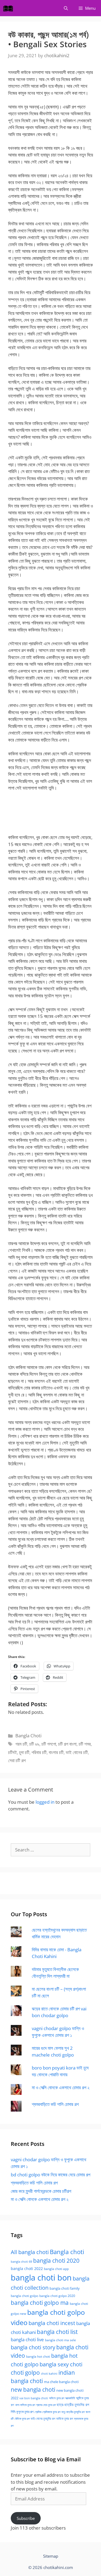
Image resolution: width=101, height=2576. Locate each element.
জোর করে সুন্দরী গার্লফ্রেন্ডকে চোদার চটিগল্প (41, 2191)
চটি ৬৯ (34, 1744)
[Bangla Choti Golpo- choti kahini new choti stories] (9, 8)
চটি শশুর (85, 1744)
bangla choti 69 (21, 2262)
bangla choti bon (41, 2278)
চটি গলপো (49, 1744)
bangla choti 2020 (56, 2260)
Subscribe (26, 2518)
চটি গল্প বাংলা (67, 1744)
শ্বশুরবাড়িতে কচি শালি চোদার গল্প (55, 2104)
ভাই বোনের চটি (77, 1752)
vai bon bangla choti (34, 2398)
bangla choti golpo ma (40, 2303)
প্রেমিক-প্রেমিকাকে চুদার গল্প (47, 2412)
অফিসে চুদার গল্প (57, 2398)
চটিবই (13, 1752)
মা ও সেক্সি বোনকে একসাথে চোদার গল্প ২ (61, 2087)
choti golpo (25, 2373)
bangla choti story (33, 2347)
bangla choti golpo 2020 (57, 2296)
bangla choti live (27, 2339)
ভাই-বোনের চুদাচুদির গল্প (43, 2419)
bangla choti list (57, 2332)
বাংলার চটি (56, 1752)
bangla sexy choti (61, 2364)
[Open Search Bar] (66, 8)
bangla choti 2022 (27, 2269)
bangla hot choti (38, 2356)
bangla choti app (56, 2269)
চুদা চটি (24, 1752)
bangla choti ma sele (60, 2340)
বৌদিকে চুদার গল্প (22, 2419)
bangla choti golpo (25, 2296)
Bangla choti (67, 2252)
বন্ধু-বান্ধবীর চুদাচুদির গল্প (73, 2412)
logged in (45, 1802)
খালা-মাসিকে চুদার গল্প (25, 2405)
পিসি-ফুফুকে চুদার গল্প (22, 2412)
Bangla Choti (28, 1736)
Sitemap (51, 2556)
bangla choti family (65, 2288)
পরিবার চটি (39, 1752)
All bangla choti (30, 2252)
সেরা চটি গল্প (17, 1760)
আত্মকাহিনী (70, 2398)
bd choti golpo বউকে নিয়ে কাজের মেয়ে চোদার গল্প (50, 2175)
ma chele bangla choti (61, 2382)
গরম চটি (21, 1744)
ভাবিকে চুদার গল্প (65, 2419)
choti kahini (49, 2373)
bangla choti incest (52, 2323)
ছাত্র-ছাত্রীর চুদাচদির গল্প (73, 2405)
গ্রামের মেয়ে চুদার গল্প (46, 2405)
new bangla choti (33, 2389)
